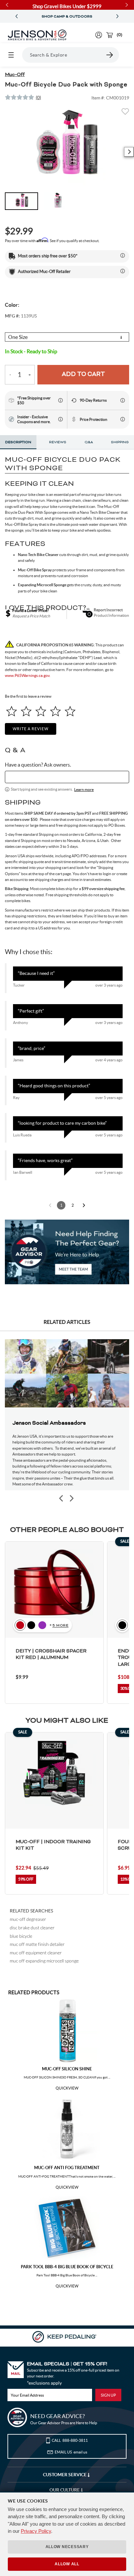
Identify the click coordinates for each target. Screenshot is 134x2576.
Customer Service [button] (65, 2475)
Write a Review (31, 729)
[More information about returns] (123, 400)
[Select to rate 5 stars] (70, 711)
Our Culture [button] (65, 2490)
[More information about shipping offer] (123, 255)
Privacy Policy (36, 2531)
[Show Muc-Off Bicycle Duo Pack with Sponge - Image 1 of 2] (21, 201)
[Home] (37, 35)
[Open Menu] (11, 55)
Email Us (71, 2452)
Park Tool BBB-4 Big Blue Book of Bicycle (67, 2267)
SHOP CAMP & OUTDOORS (67, 17)
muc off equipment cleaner (36, 1953)
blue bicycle (21, 1936)
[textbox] (67, 777)
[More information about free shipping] (60, 400)
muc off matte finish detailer (37, 1944)
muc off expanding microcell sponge (44, 1961)
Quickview (67, 2088)
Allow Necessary (67, 2547)
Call (70, 2440)
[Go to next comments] (84, 1205)
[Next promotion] (117, 16)
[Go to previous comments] (50, 1205)
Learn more (84, 790)
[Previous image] (61, 1499)
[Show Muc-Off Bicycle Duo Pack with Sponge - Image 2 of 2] (58, 201)
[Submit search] (110, 55)
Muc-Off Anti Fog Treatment (67, 2168)
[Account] (99, 35)
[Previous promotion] (17, 16)
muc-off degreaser (28, 1919)
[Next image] (129, 152)
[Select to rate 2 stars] (26, 711)
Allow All (67, 2564)
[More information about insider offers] (60, 419)
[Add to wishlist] (125, 113)
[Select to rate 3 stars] (41, 711)
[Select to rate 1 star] (12, 711)
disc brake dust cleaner (32, 1928)
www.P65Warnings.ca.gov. (28, 675)
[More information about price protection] (123, 419)
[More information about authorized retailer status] (123, 271)
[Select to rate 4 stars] (55, 711)
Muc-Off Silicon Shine (67, 2069)
